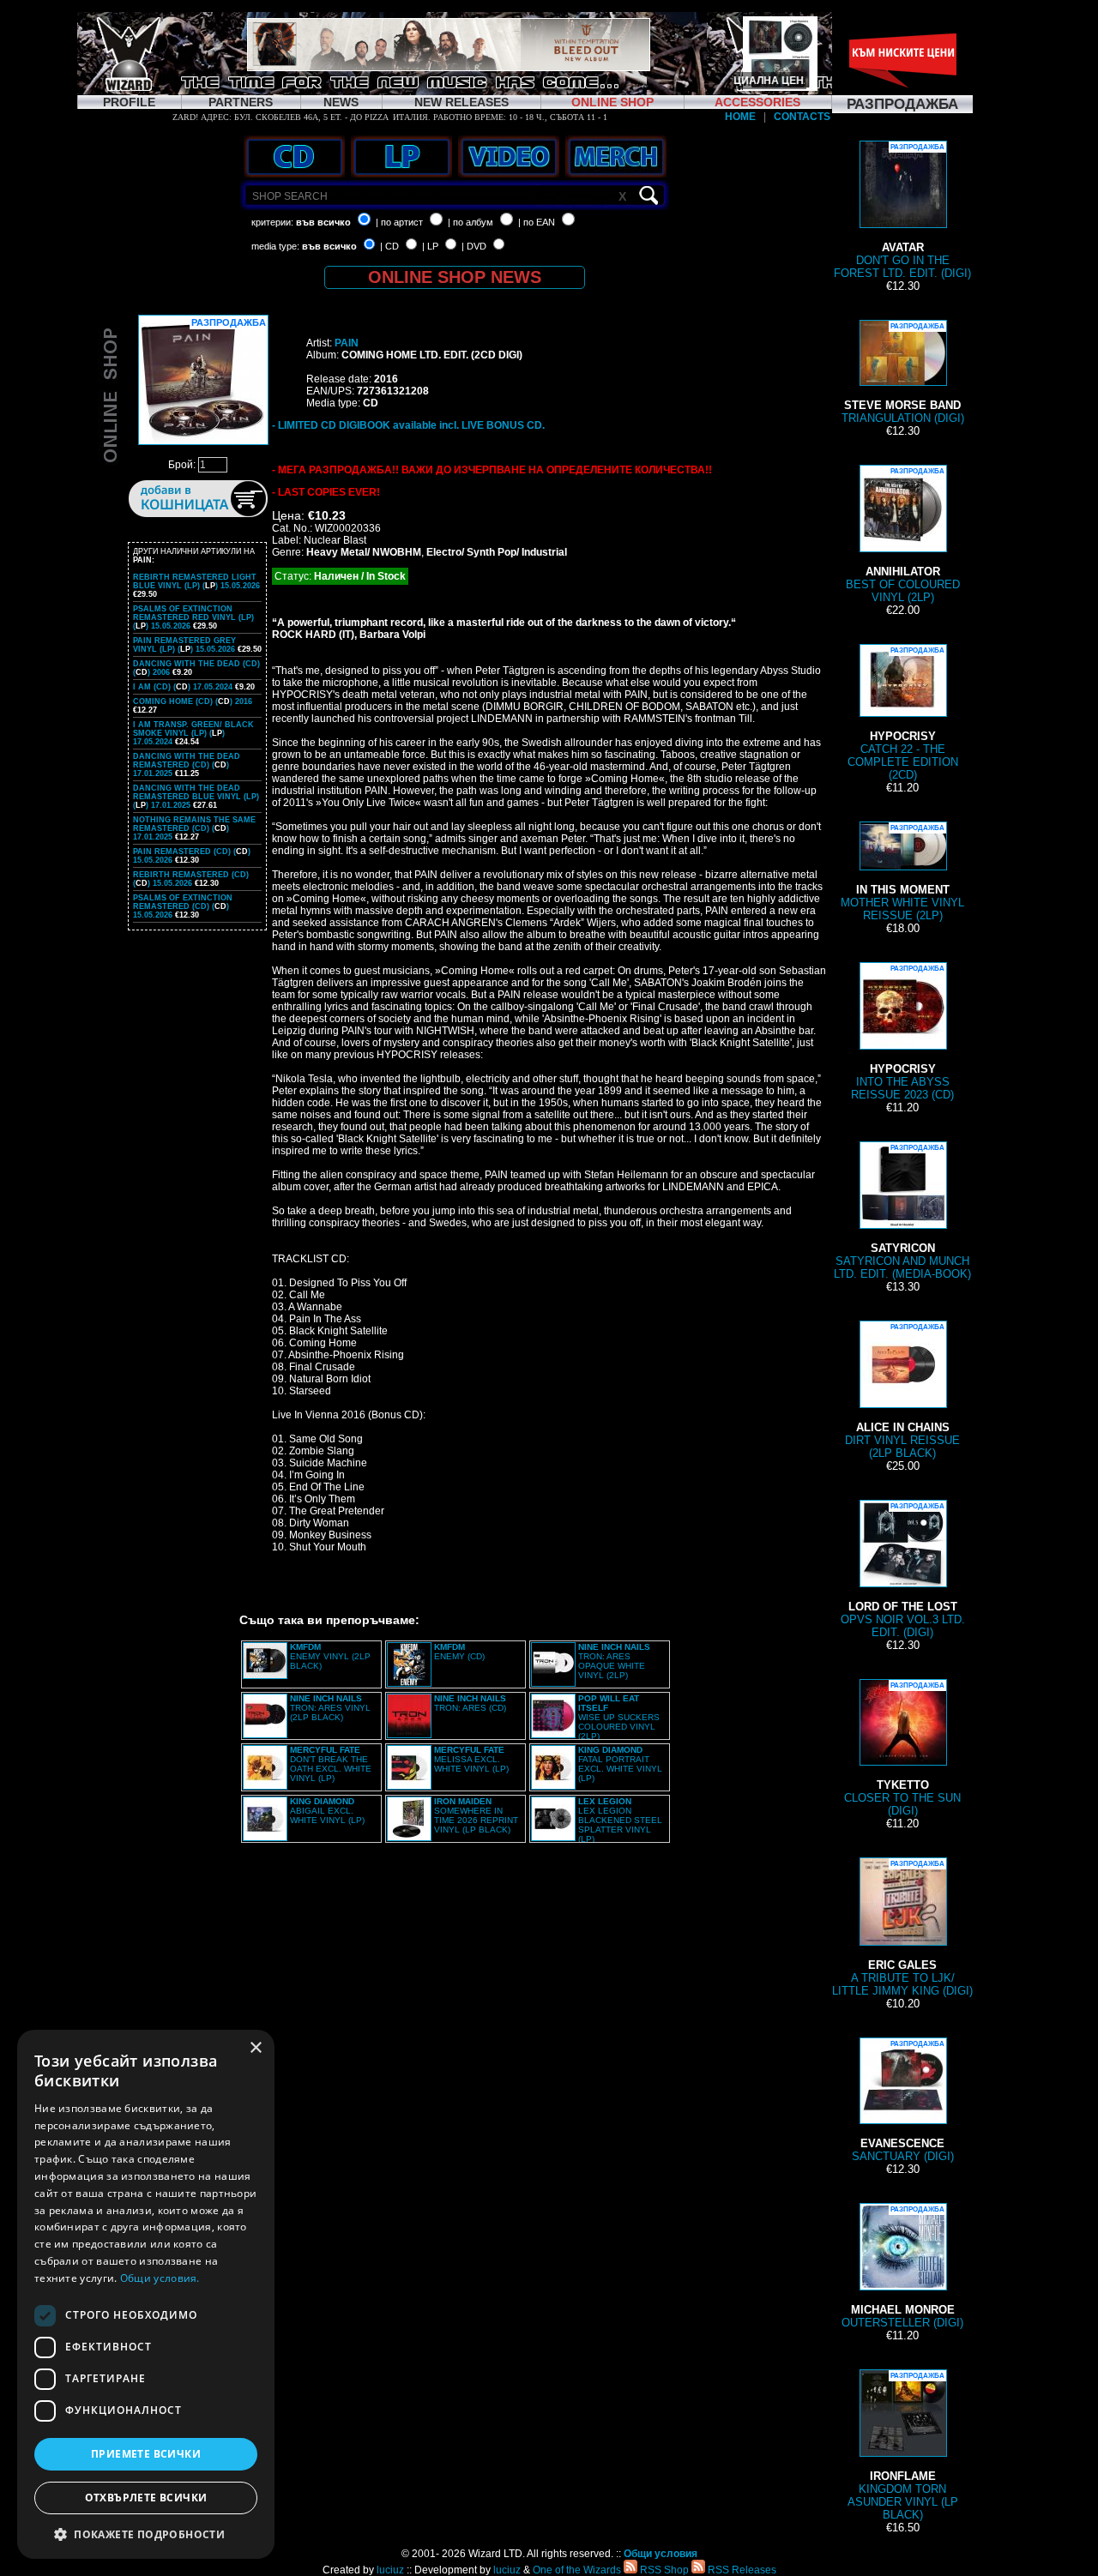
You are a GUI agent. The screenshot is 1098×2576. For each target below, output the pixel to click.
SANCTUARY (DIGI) (903, 2101)
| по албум (471, 222)
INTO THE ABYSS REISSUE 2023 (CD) (902, 1033)
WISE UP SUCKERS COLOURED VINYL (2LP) (619, 1717)
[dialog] (146, 2294)
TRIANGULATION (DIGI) (903, 373)
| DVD (474, 246)
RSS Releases (741, 2570)
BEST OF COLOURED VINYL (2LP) (903, 536)
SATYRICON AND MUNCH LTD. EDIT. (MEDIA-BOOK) (902, 1212)
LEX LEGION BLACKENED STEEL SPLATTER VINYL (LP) (620, 1820)
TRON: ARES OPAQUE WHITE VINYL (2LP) (614, 1661)
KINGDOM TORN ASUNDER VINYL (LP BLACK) (903, 2447)
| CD (389, 246)
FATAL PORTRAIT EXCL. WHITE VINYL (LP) (620, 1764)
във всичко (323, 222)
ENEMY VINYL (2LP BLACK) (330, 1656)
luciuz (390, 2570)
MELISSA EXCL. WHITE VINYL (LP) (471, 1759)
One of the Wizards (577, 2570)
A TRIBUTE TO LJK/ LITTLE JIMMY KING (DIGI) (902, 1929)
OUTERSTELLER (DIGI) (902, 2267)
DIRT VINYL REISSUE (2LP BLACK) (902, 1391)
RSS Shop (663, 2570)
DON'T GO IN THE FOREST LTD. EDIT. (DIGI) (902, 211)
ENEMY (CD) (459, 1652)
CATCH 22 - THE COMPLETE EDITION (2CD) (903, 714)
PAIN (347, 343)
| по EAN (537, 222)
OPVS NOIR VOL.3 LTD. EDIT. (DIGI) (903, 1571)
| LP (430, 246)
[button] (146, 2534)
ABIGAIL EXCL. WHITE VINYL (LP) (327, 1811)
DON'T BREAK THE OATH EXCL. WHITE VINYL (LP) (331, 1764)
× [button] (255, 2048)
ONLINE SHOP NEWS (455, 277)
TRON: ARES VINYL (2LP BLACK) (330, 1708)
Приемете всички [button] (146, 2454)
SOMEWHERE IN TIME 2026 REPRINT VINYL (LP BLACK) (476, 1815)
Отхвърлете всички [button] (146, 2498)
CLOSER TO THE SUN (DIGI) (902, 1749)
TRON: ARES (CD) (470, 1703)
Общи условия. (160, 2278)
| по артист (399, 222)
